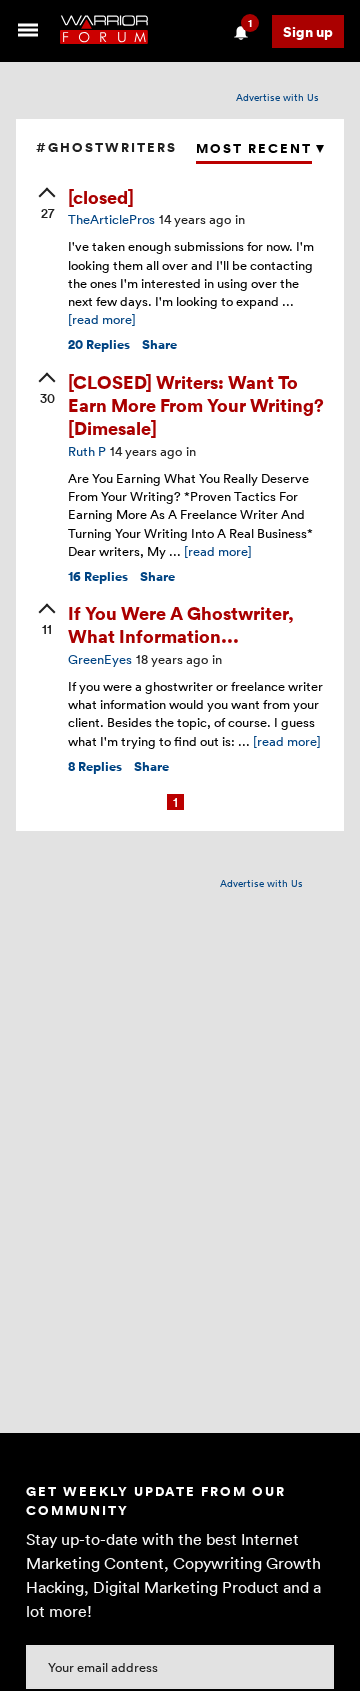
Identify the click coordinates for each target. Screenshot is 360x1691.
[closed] (101, 196)
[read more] (102, 319)
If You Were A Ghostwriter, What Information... (181, 624)
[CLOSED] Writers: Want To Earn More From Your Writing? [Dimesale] (196, 405)
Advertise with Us (277, 97)
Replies (99, 344)
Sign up (308, 31)
